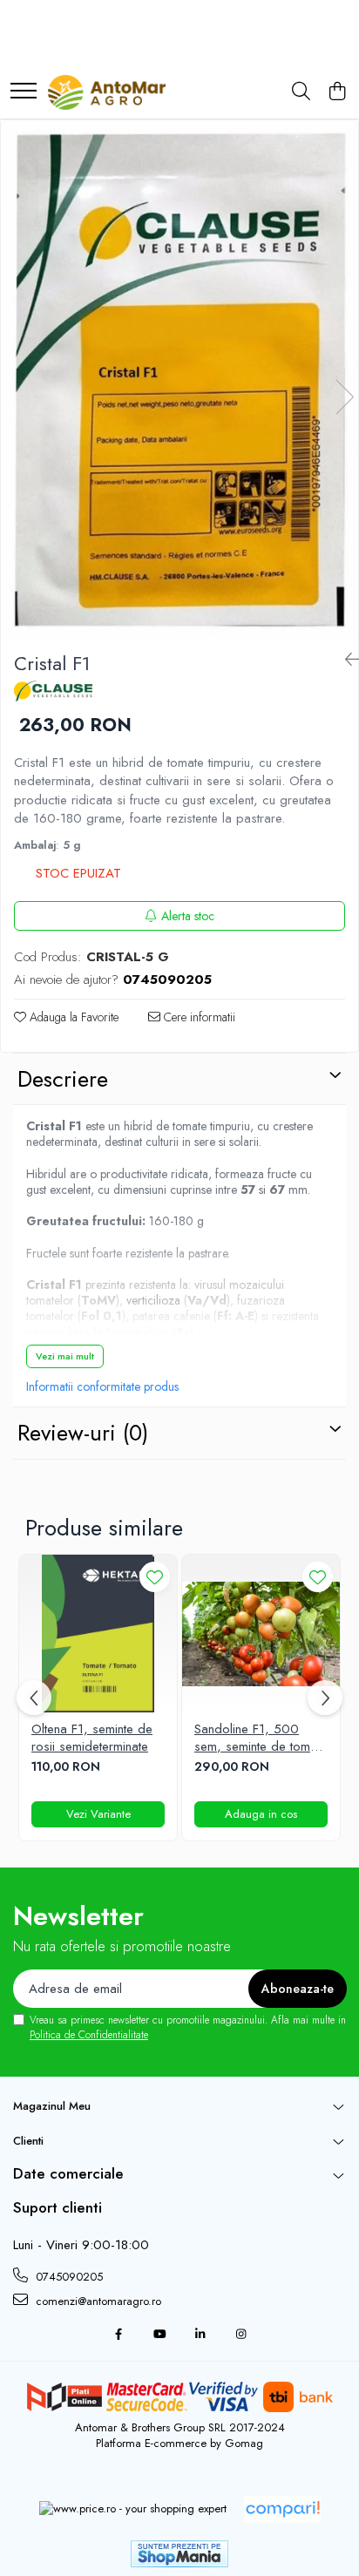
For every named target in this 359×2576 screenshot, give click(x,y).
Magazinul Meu (52, 2106)
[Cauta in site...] (301, 92)
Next (344, 397)
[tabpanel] (179, 379)
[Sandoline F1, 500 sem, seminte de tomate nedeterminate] (261, 1634)
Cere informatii (198, 1017)
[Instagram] (241, 2335)
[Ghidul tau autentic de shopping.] (282, 2509)
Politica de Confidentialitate (89, 2035)
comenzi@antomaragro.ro (97, 2301)
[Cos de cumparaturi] (337, 92)
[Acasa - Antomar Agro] (107, 92)
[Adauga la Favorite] (155, 1577)
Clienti (28, 2141)
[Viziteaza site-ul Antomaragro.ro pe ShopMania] (179, 2554)
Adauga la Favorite (72, 1017)
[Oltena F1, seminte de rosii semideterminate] (98, 1634)
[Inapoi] (345, 660)
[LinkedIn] (200, 2335)
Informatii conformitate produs (102, 1386)
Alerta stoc (188, 916)
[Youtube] (159, 2335)
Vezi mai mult (65, 1356)
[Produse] (24, 92)
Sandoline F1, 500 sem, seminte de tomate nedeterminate (261, 1738)
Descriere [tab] (63, 1079)
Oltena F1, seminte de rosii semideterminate (92, 1738)
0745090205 (68, 2277)
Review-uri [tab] (83, 1433)
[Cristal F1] (179, 379)
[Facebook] (118, 2335)
